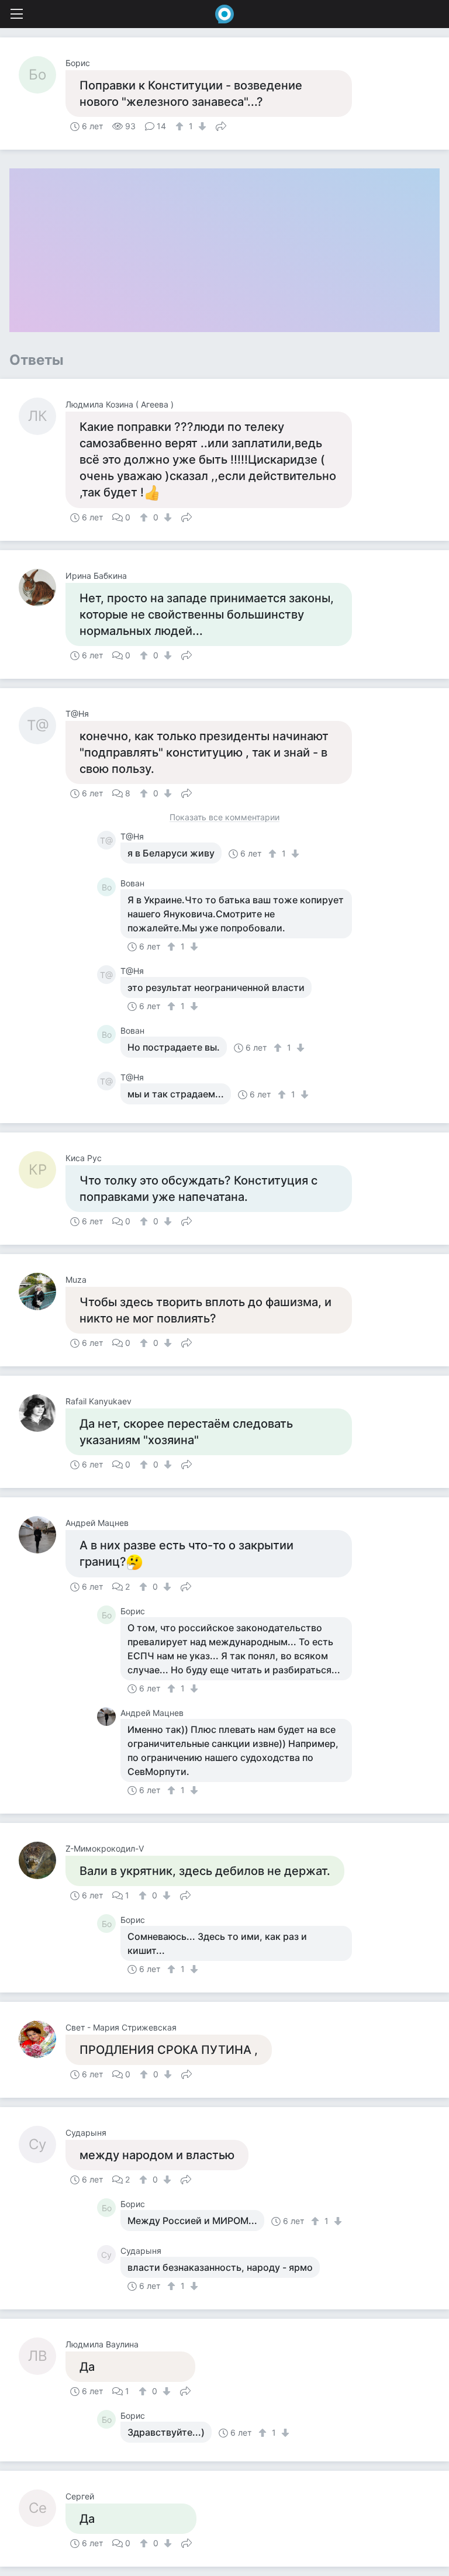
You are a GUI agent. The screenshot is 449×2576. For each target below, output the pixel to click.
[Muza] (42, 1292)
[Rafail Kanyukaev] (42, 1413)
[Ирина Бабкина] (42, 588)
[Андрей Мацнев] (42, 1535)
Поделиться (221, 125)
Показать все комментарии (224, 818)
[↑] (181, 126)
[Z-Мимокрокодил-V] (42, 1860)
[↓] (201, 126)
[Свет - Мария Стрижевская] (42, 2039)
